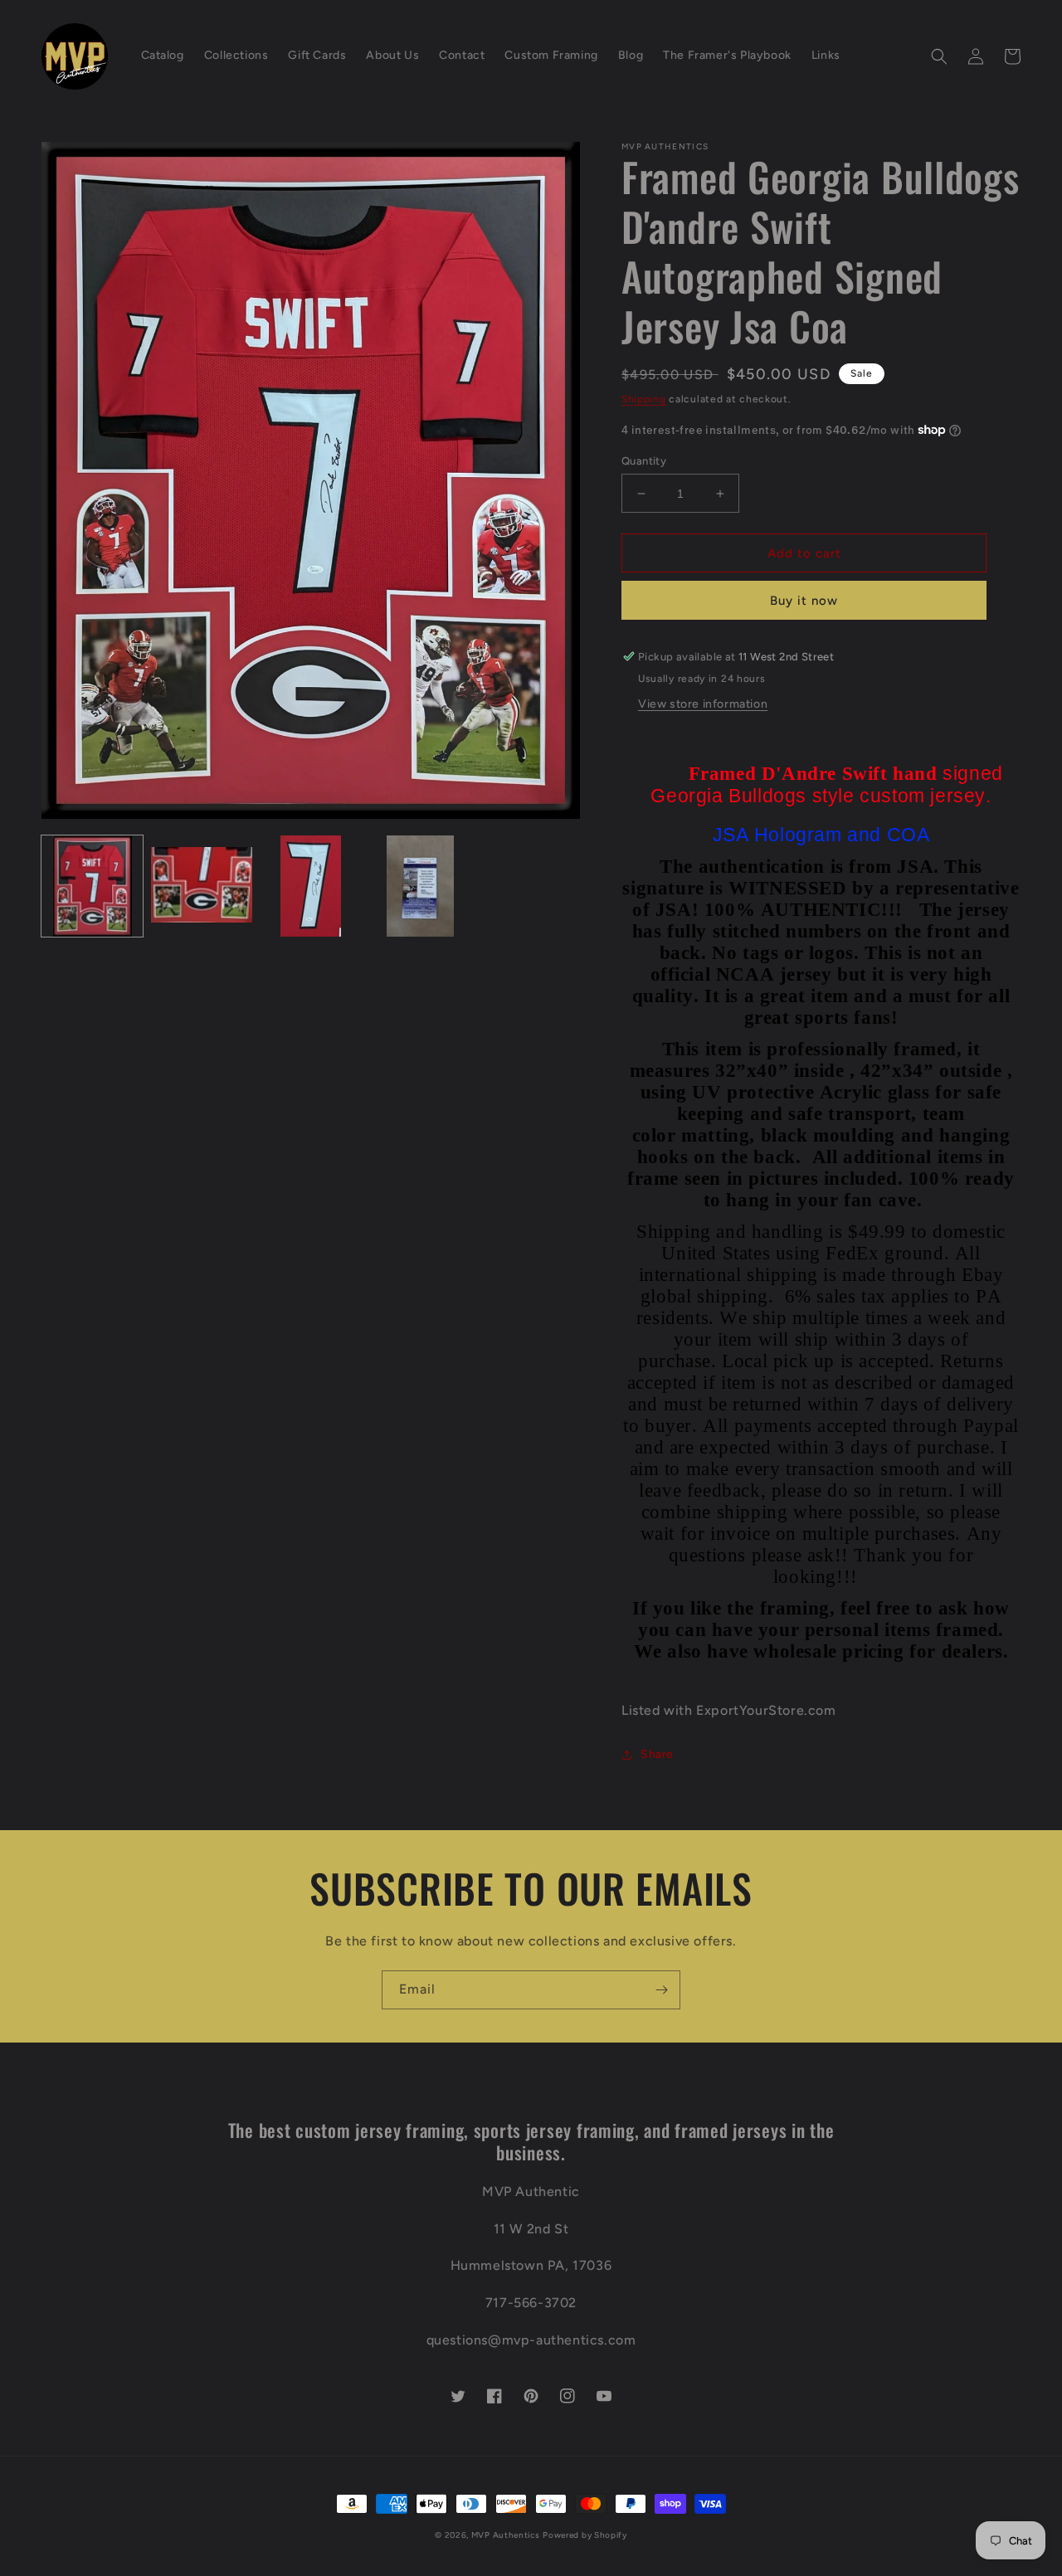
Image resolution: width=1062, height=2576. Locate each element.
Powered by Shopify (585, 2535)
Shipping (644, 399)
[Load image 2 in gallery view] (202, 886)
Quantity (644, 461)
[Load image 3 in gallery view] (311, 886)
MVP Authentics (506, 2535)
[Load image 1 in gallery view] (92, 886)
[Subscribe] (661, 1990)
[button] (939, 56)
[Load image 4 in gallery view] (420, 886)
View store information (703, 704)
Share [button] (657, 1754)
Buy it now (804, 601)
